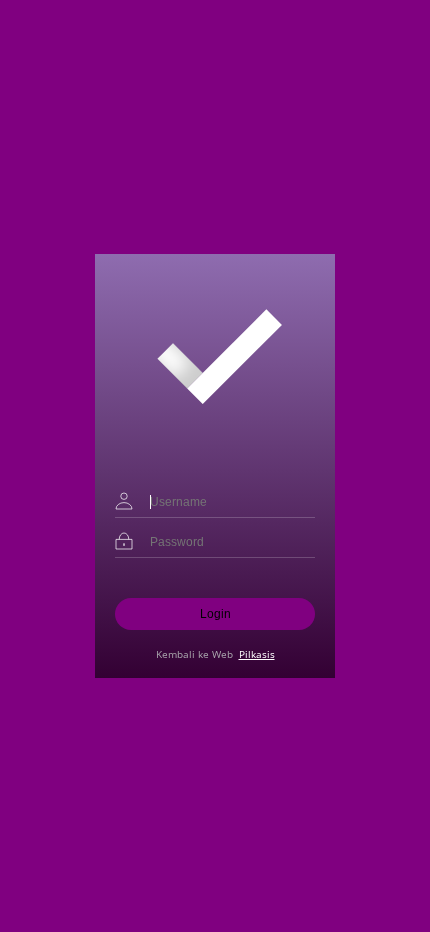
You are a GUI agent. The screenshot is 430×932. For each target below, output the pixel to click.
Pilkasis (257, 654)
